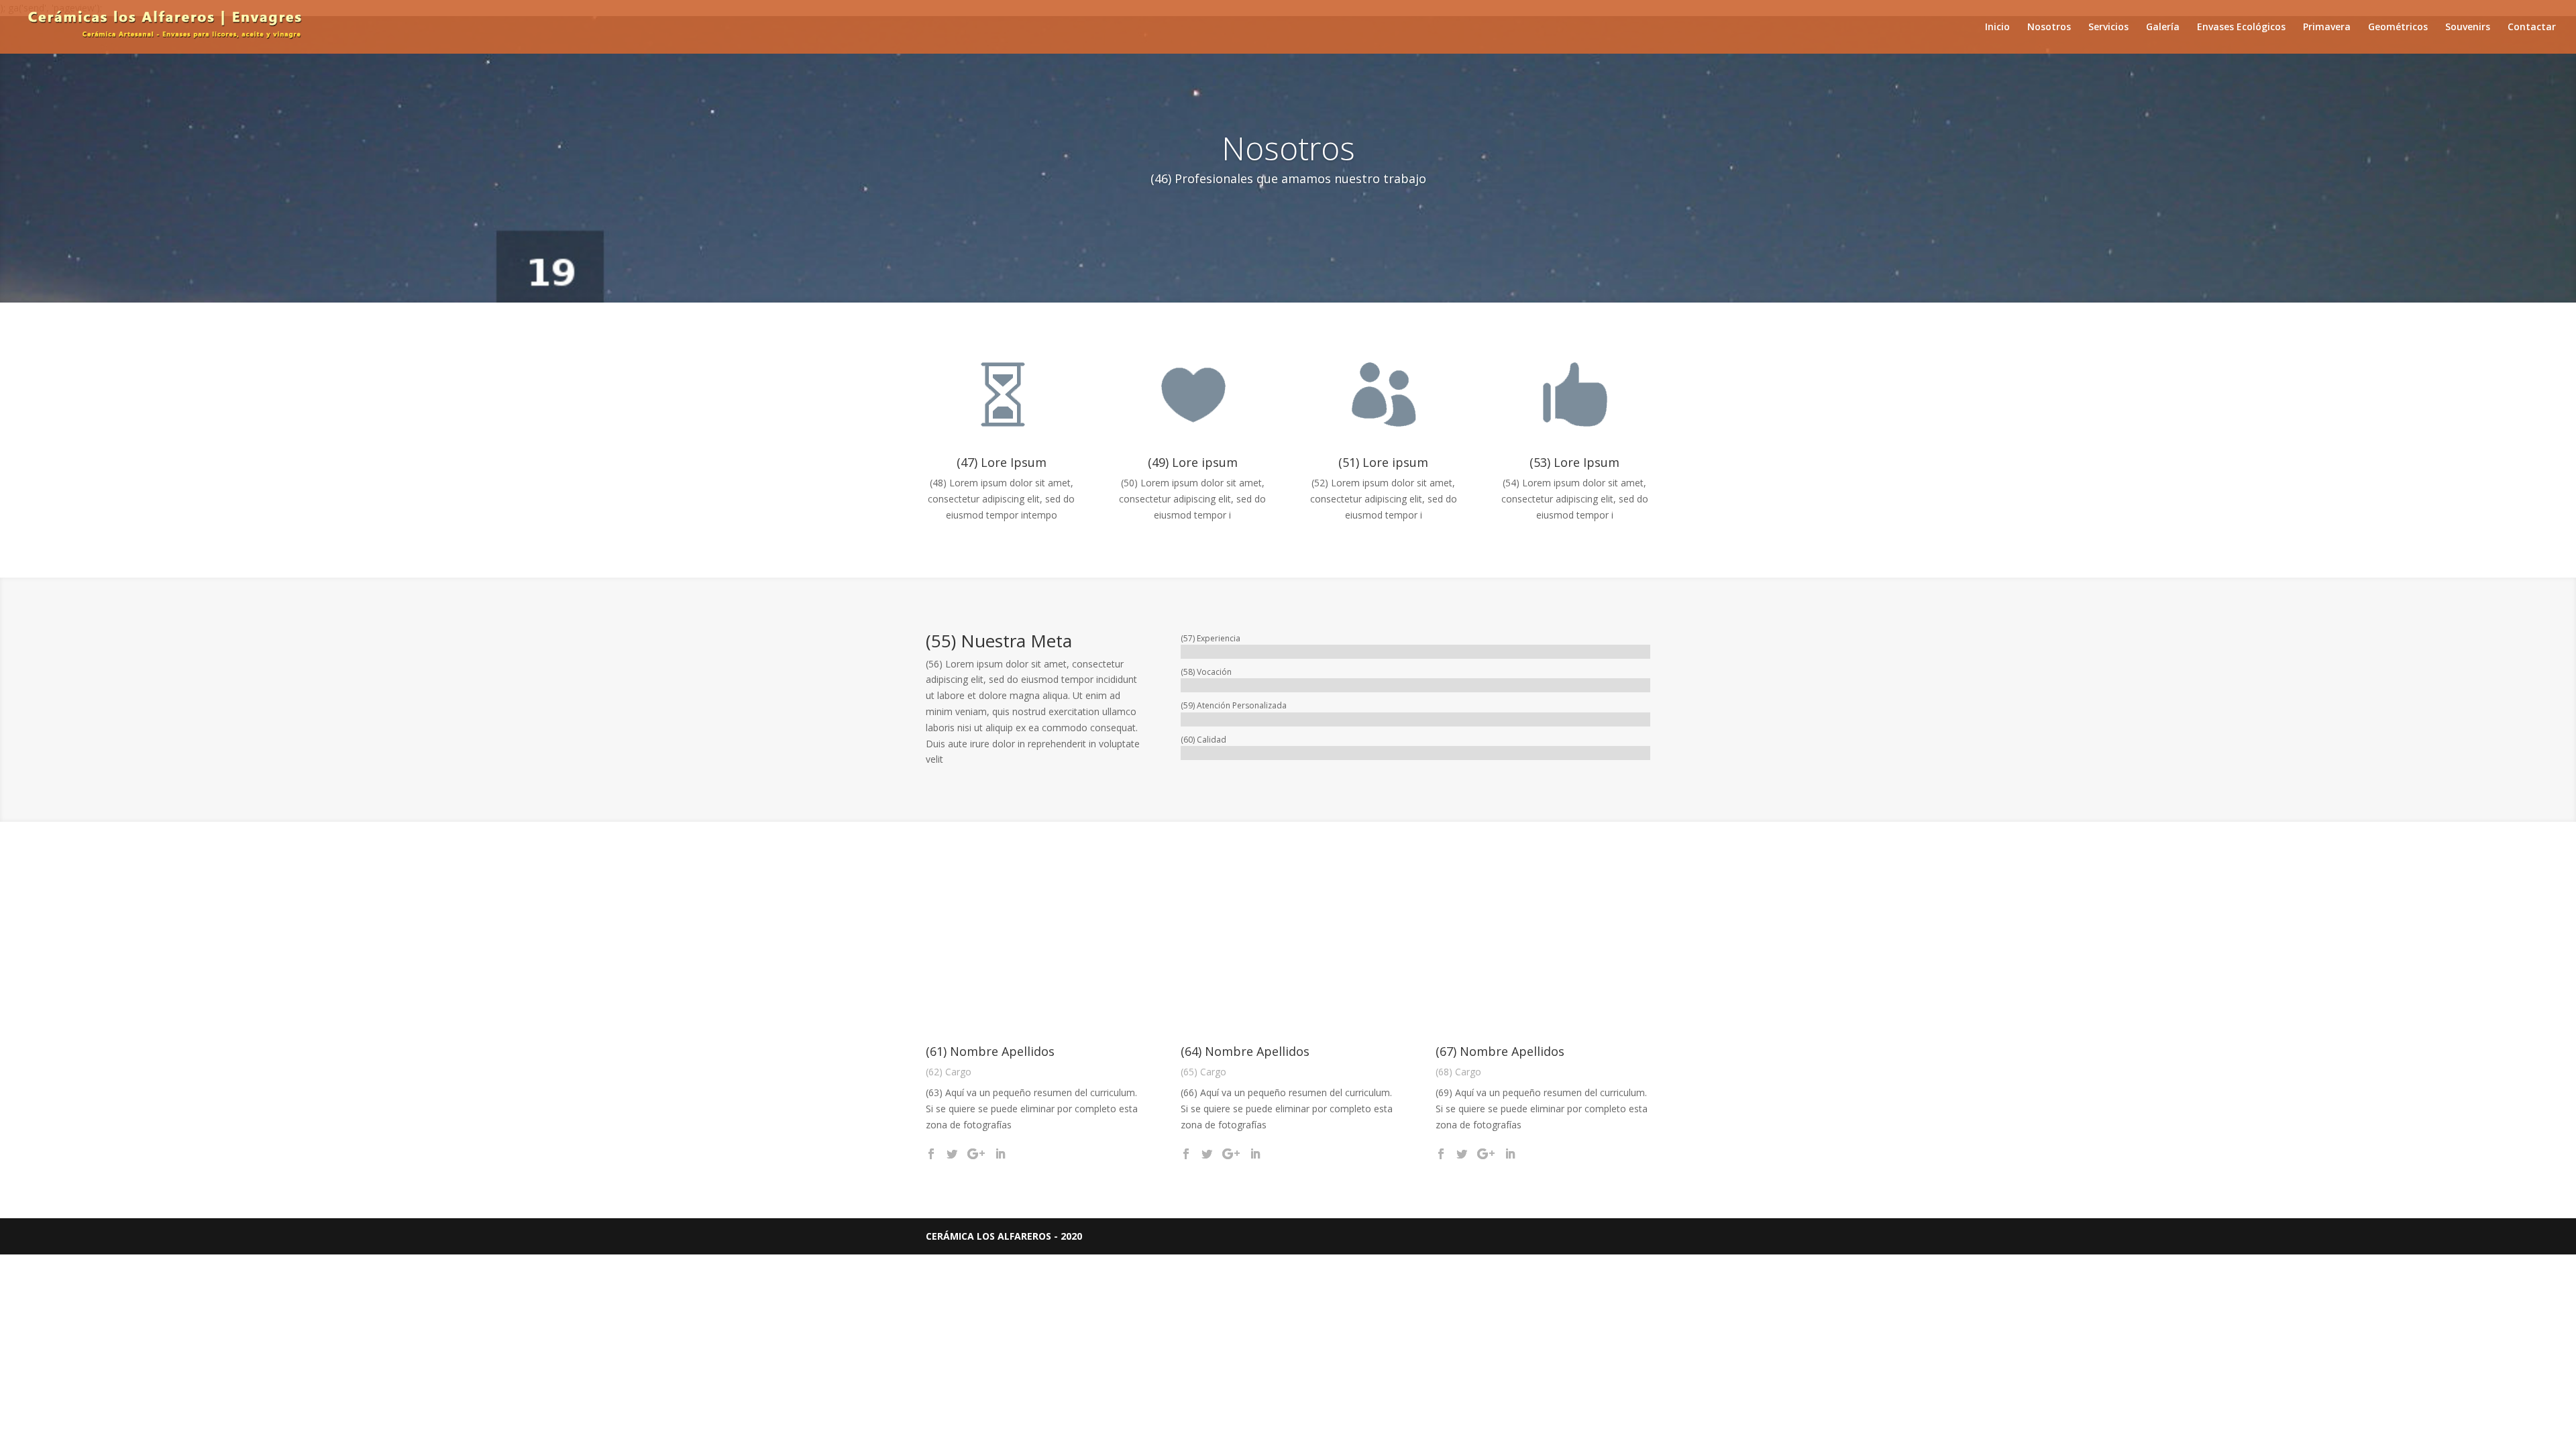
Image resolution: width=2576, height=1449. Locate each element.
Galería (2163, 28)
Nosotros (2049, 28)
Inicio (1997, 28)
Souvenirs (2468, 28)
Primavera (2327, 28)
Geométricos (2398, 28)
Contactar (2532, 28)
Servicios (2108, 28)
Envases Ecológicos (2241, 28)
